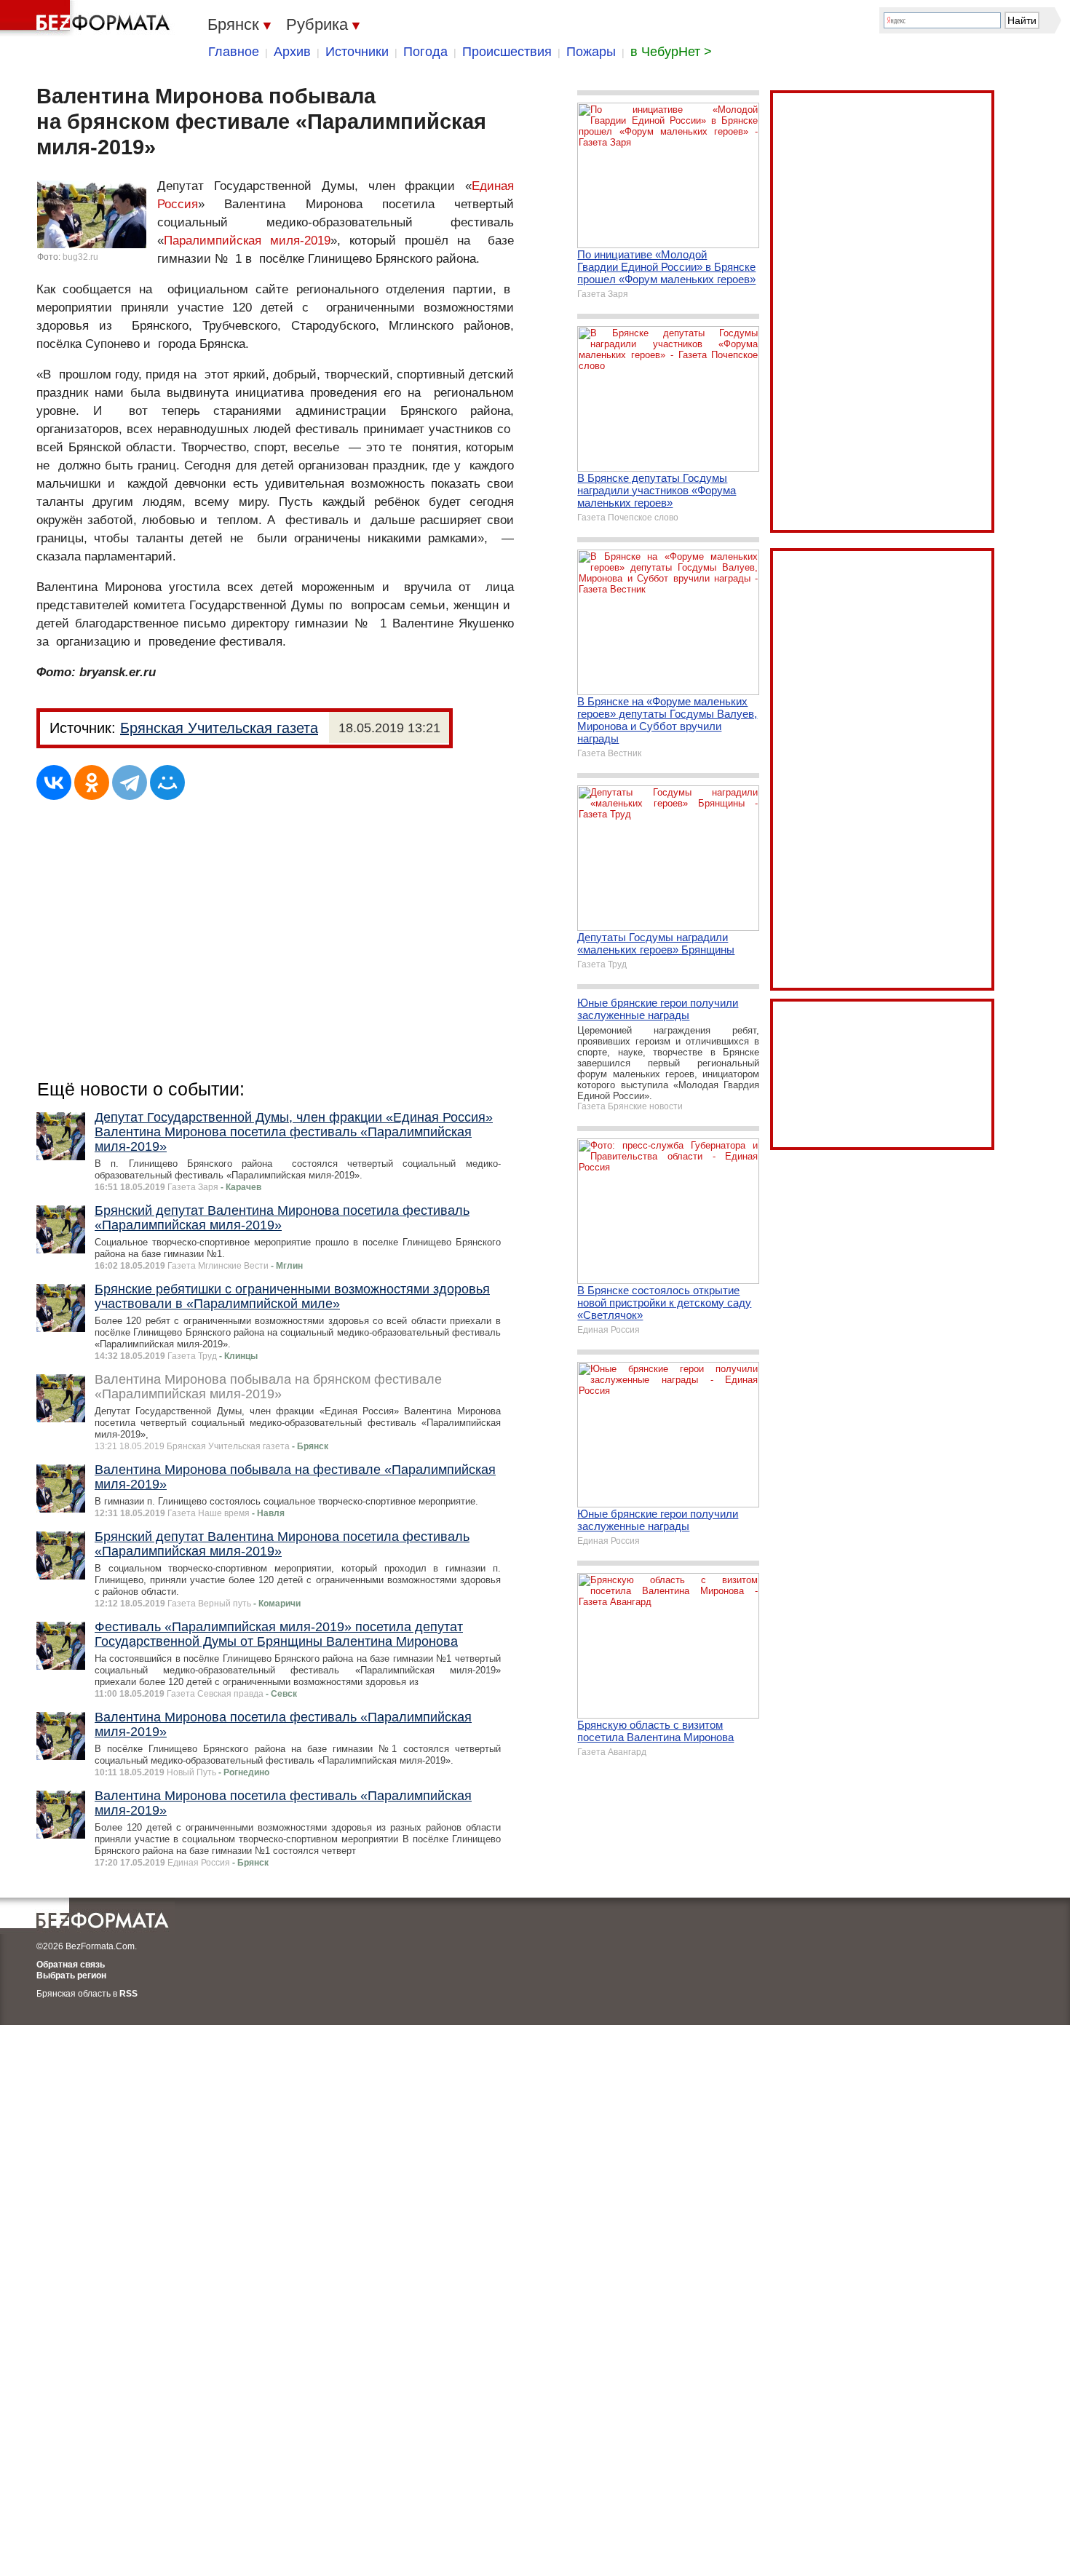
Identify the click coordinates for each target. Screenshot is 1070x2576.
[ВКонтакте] (54, 782)
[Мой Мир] (167, 782)
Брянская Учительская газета (219, 728)
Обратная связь (71, 1965)
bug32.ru (80, 257)
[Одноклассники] (92, 782)
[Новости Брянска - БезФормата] (87, 18)
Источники (357, 52)
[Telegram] (130, 782)
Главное (234, 52)
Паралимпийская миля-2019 (247, 241)
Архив (292, 52)
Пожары (591, 52)
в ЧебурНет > (671, 52)
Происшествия (507, 52)
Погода (425, 52)
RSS (128, 1994)
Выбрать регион (71, 1975)
